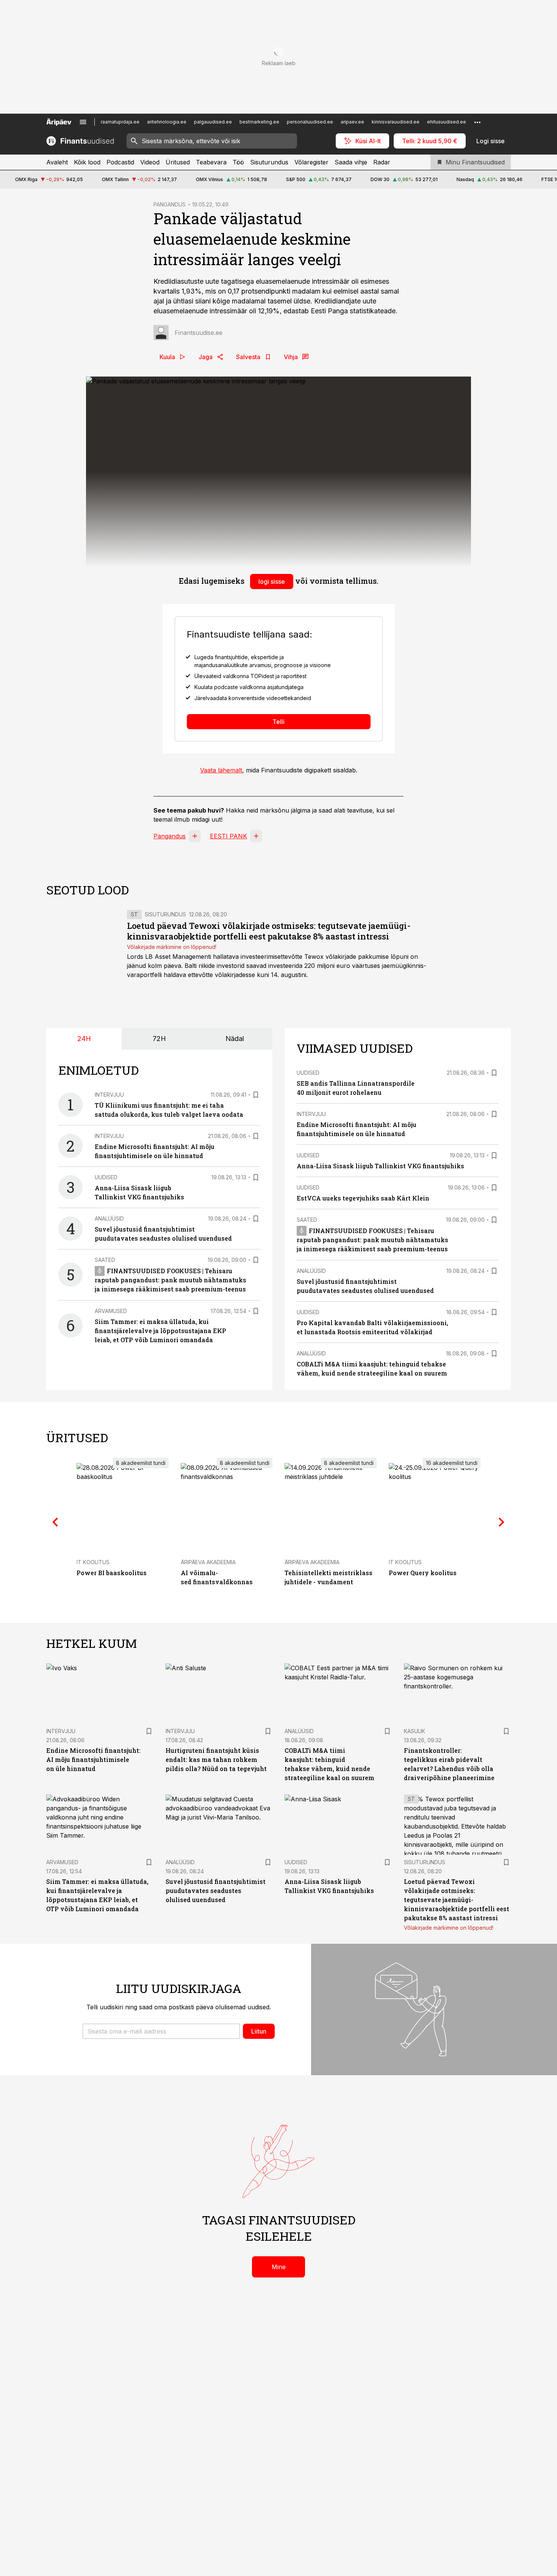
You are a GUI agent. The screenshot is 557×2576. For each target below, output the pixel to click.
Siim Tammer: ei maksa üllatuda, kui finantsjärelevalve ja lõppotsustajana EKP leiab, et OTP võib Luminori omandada (160, 1331)
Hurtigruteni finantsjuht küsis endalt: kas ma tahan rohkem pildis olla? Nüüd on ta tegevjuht (216, 1759)
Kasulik (415, 1731)
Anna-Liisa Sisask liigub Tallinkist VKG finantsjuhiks (380, 1166)
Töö (238, 162)
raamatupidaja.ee (120, 122)
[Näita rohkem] (477, 122)
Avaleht (57, 162)
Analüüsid (109, 1218)
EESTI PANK (228, 836)
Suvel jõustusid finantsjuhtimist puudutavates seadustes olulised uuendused (216, 1891)
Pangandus (170, 836)
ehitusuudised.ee (447, 122)
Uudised (106, 1177)
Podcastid (120, 162)
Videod (150, 162)
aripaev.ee (352, 122)
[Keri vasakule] (55, 1522)
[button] (161, 2031)
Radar (382, 162)
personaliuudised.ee (310, 122)
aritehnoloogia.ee (167, 122)
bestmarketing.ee (259, 122)
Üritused (178, 162)
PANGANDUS (170, 204)
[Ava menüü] (83, 122)
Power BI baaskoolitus (112, 1573)
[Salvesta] (256, 1095)
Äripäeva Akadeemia (208, 1562)
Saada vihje (351, 162)
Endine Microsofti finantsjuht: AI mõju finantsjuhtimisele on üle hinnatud (93, 1759)
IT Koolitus (93, 1562)
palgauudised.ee (213, 122)
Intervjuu (109, 1095)
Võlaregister (311, 162)
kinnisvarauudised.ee (396, 122)
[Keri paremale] (502, 1522)
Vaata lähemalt (221, 770)
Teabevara (211, 162)
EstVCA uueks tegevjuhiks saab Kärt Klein (363, 1198)
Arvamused (111, 1311)
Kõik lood (87, 162)
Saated (105, 1260)
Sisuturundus (269, 162)
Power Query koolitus (423, 1573)
